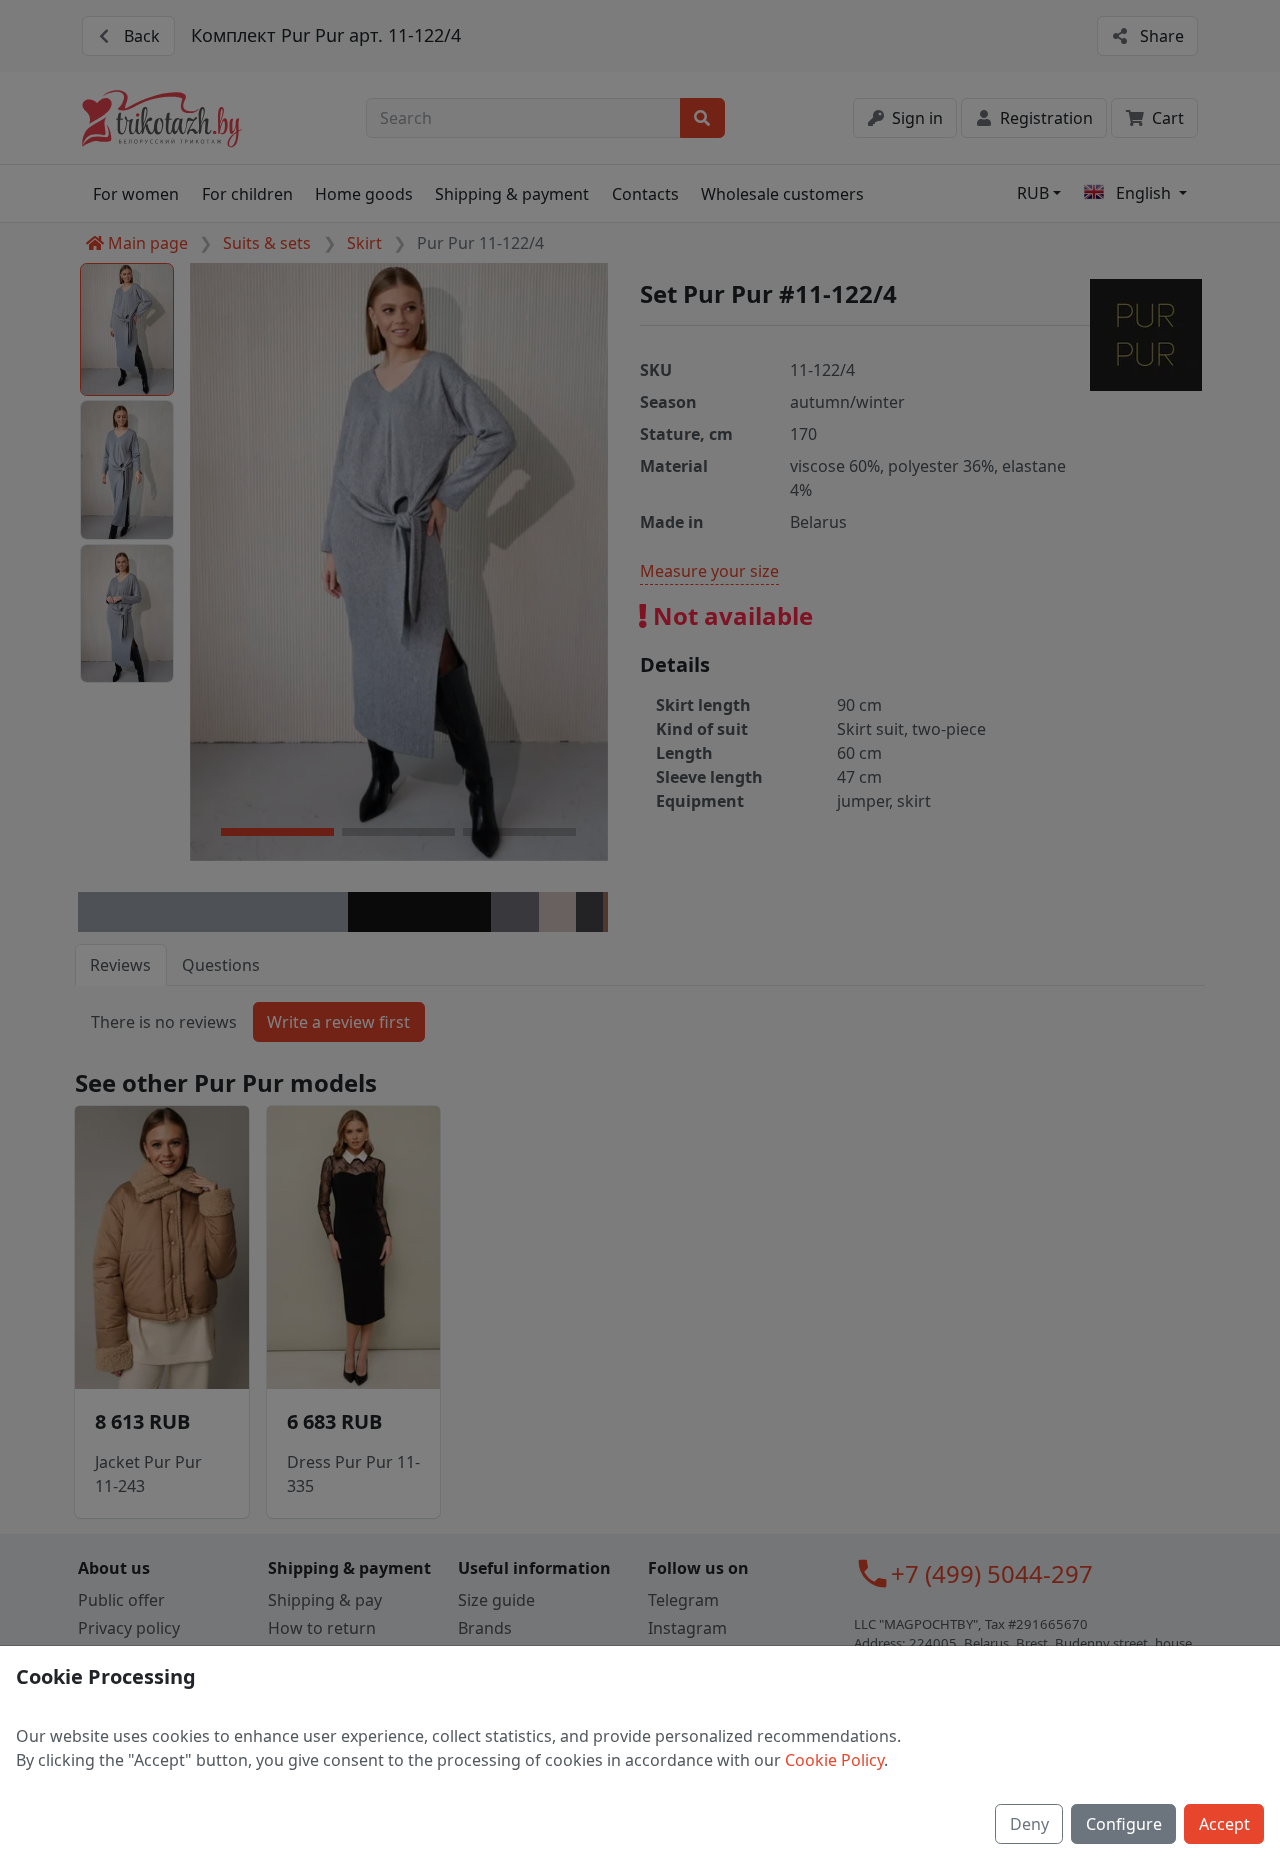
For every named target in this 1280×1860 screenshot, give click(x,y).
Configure (1124, 1824)
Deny (1029, 1824)
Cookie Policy (834, 1760)
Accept (1224, 1824)
